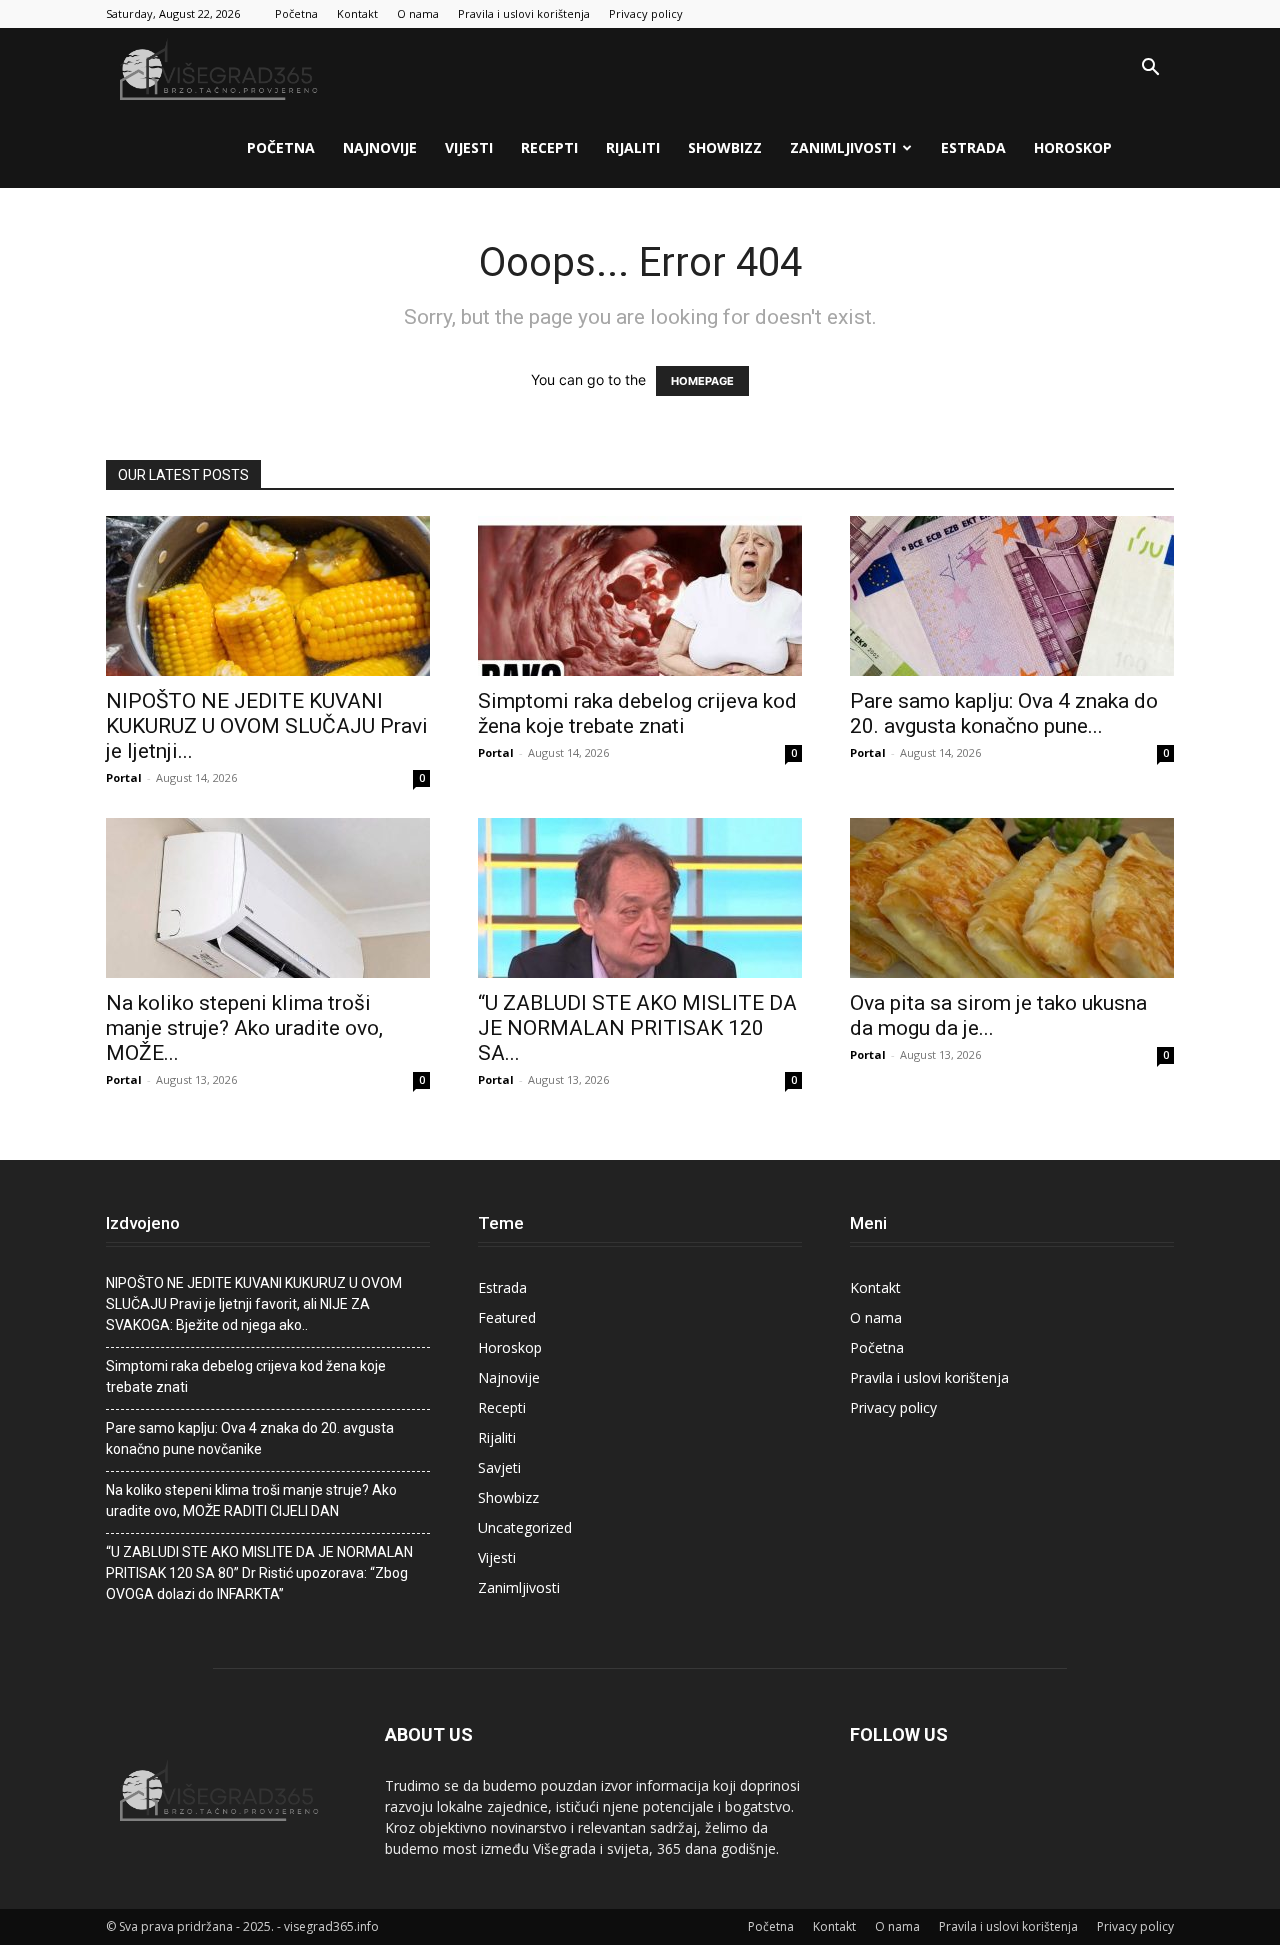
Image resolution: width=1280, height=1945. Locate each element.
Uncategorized (525, 1527)
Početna (296, 13)
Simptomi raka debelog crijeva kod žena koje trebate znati (637, 713)
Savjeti (499, 1467)
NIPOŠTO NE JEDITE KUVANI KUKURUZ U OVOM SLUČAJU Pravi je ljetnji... (267, 726)
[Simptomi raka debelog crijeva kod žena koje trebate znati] (640, 596)
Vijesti (469, 147)
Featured (507, 1317)
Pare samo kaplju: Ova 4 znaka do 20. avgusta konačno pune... (1004, 713)
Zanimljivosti (843, 147)
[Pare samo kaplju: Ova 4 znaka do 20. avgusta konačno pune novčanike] (1012, 596)
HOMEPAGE (702, 381)
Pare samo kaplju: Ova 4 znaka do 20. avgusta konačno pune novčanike (250, 1438)
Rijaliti (633, 147)
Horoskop (1073, 147)
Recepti (549, 147)
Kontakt (357, 13)
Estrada (973, 147)
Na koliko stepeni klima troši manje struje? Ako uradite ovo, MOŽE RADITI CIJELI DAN (251, 1500)
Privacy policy (646, 13)
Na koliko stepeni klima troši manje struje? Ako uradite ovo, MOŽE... (244, 1028)
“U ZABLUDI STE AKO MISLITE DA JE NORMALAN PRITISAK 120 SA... (637, 1028)
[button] (1150, 69)
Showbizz (725, 147)
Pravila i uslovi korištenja (524, 13)
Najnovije (380, 147)
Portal (124, 777)
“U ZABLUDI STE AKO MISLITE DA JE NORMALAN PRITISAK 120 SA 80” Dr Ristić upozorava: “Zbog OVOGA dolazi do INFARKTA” (259, 1573)
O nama (418, 13)
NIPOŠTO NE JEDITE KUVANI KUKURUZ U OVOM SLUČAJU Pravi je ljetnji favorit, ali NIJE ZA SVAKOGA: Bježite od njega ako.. (254, 1304)
